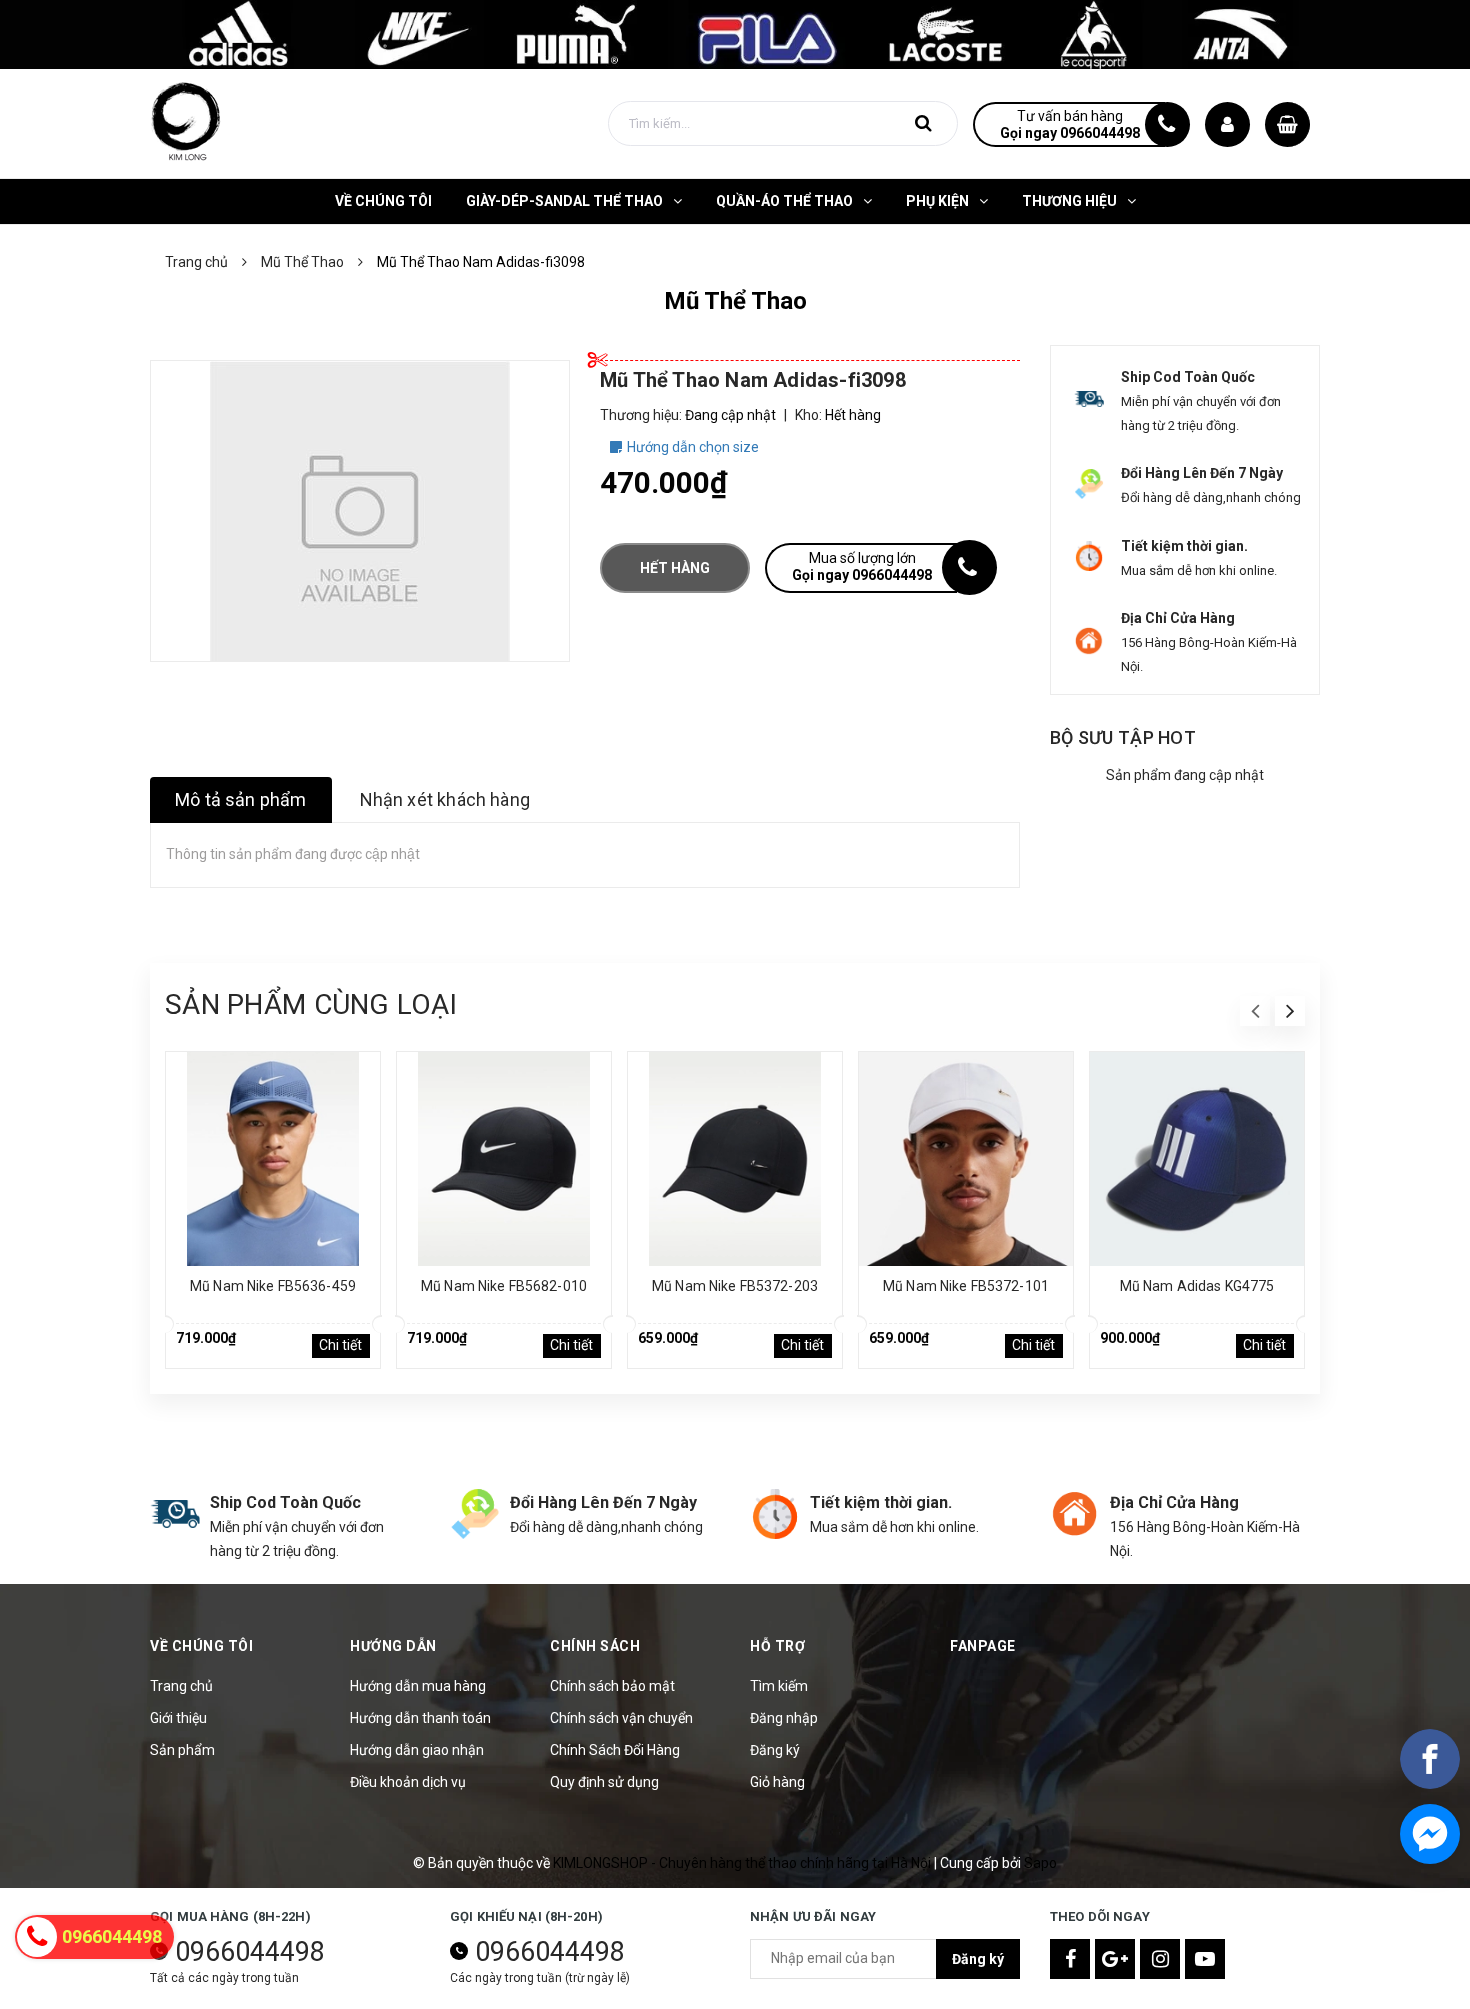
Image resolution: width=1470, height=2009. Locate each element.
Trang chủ (181, 1686)
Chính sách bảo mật (612, 1686)
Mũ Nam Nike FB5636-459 (273, 1286)
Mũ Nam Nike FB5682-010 (504, 1286)
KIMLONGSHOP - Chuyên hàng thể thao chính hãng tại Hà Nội (743, 1863)
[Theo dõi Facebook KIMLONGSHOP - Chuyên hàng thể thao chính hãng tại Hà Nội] (1070, 1959)
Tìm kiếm (779, 1686)
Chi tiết (340, 1345)
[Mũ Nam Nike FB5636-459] (273, 1159)
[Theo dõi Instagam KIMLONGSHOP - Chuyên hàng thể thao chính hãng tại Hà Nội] (1160, 1959)
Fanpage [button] (983, 1646)
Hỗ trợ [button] (777, 1646)
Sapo (1040, 1863)
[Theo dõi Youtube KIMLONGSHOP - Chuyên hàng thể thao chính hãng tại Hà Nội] (1205, 1959)
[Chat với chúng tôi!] (1430, 1834)
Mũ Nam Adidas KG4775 (1197, 1286)
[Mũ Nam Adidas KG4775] (1197, 1159)
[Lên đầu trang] (1430, 1904)
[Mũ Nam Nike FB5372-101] (966, 1159)
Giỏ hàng (777, 1782)
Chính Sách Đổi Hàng (615, 1750)
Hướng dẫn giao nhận (417, 1750)
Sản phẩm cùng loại (311, 1004)
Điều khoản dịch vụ (408, 1782)
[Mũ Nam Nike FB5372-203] (735, 1159)
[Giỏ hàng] (1287, 124)
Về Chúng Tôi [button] (201, 1646)
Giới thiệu (178, 1718)
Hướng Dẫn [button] (393, 1646)
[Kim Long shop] (735, 33)
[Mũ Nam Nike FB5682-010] (504, 1159)
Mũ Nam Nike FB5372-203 (735, 1286)
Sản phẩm (182, 1750)
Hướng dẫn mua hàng (418, 1686)
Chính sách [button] (595, 1646)
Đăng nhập (784, 1718)
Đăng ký (775, 1750)
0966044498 (250, 1952)
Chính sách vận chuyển (621, 1718)
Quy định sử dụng (604, 1782)
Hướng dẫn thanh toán (420, 1718)
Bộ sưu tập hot (1123, 737)
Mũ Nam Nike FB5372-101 (966, 1286)
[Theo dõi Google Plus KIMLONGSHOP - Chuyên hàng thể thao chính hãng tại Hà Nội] (1115, 1959)
